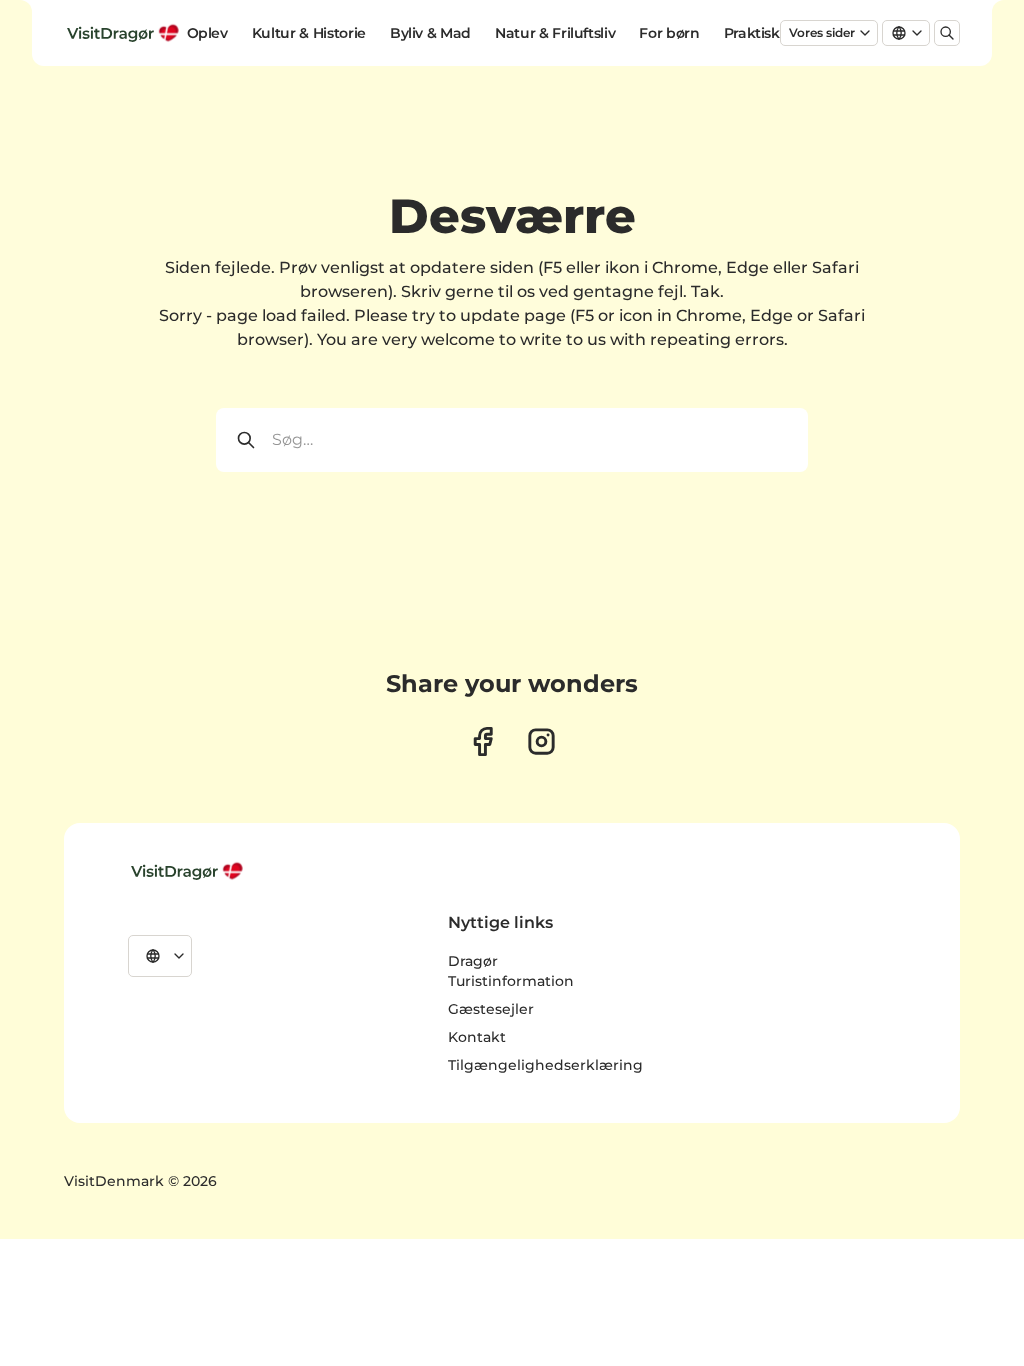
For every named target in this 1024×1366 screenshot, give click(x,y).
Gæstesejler (491, 1009)
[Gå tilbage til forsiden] (125, 33)
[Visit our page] (482, 741)
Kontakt (477, 1037)
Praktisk (752, 33)
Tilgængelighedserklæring (545, 1065)
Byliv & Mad (430, 33)
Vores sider (822, 32)
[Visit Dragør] (189, 871)
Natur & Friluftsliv (555, 33)
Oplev (207, 33)
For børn (669, 33)
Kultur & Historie (309, 33)
